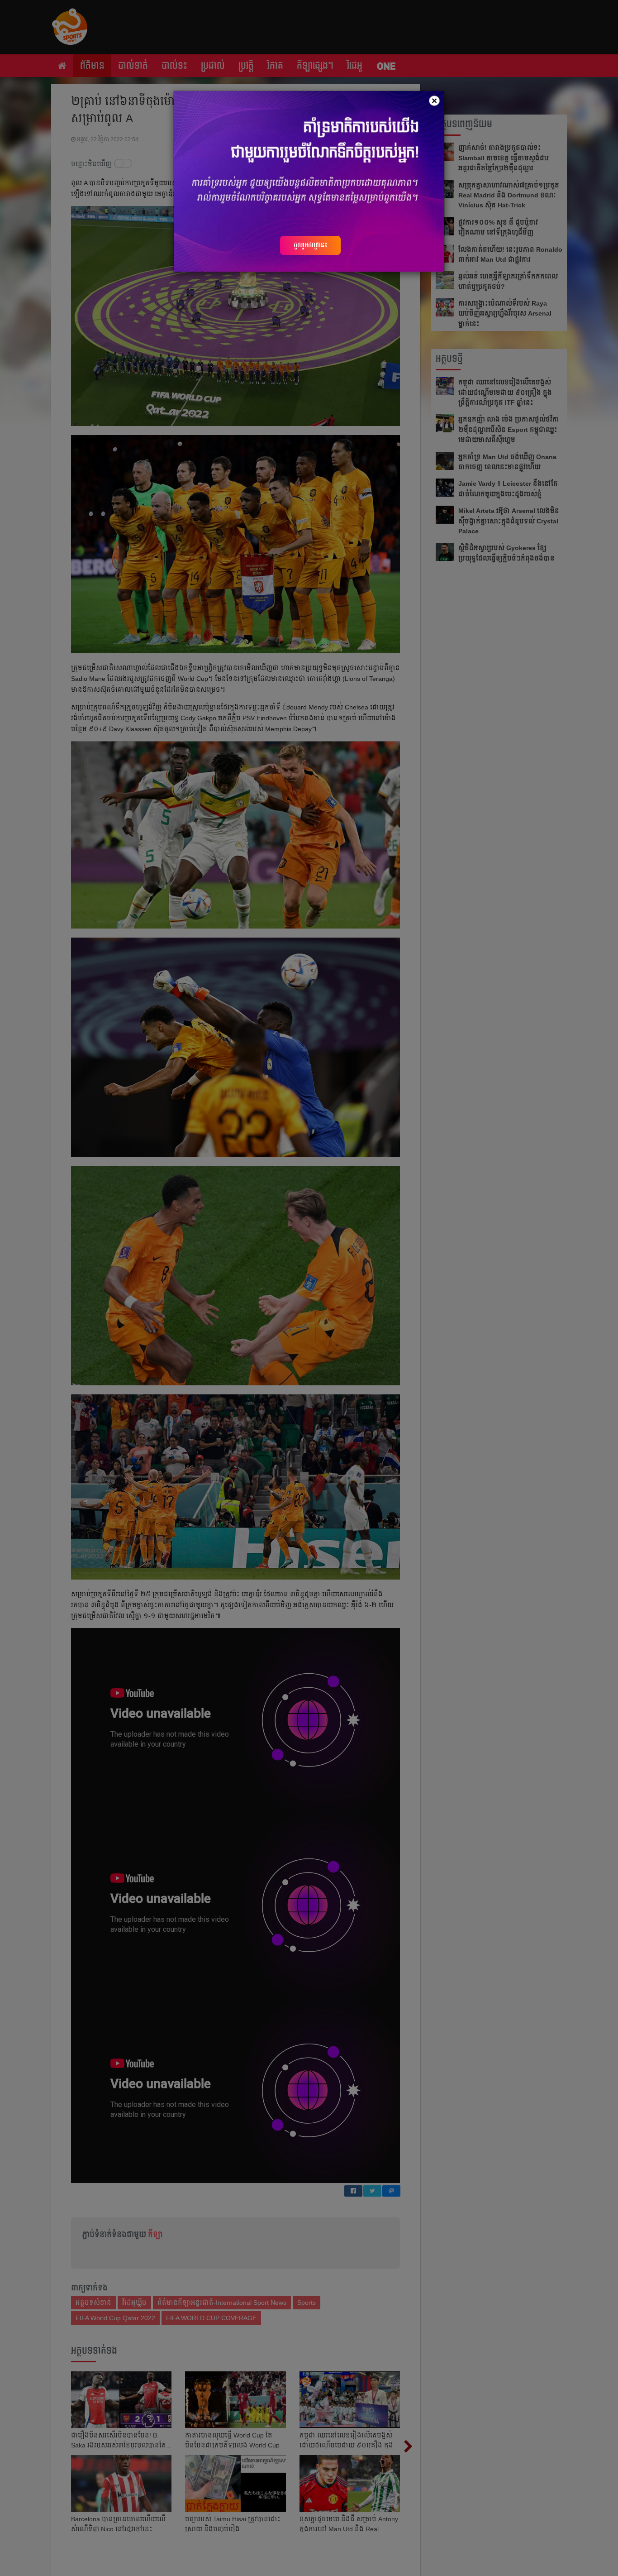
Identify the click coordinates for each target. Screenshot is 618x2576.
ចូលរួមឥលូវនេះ (310, 245)
